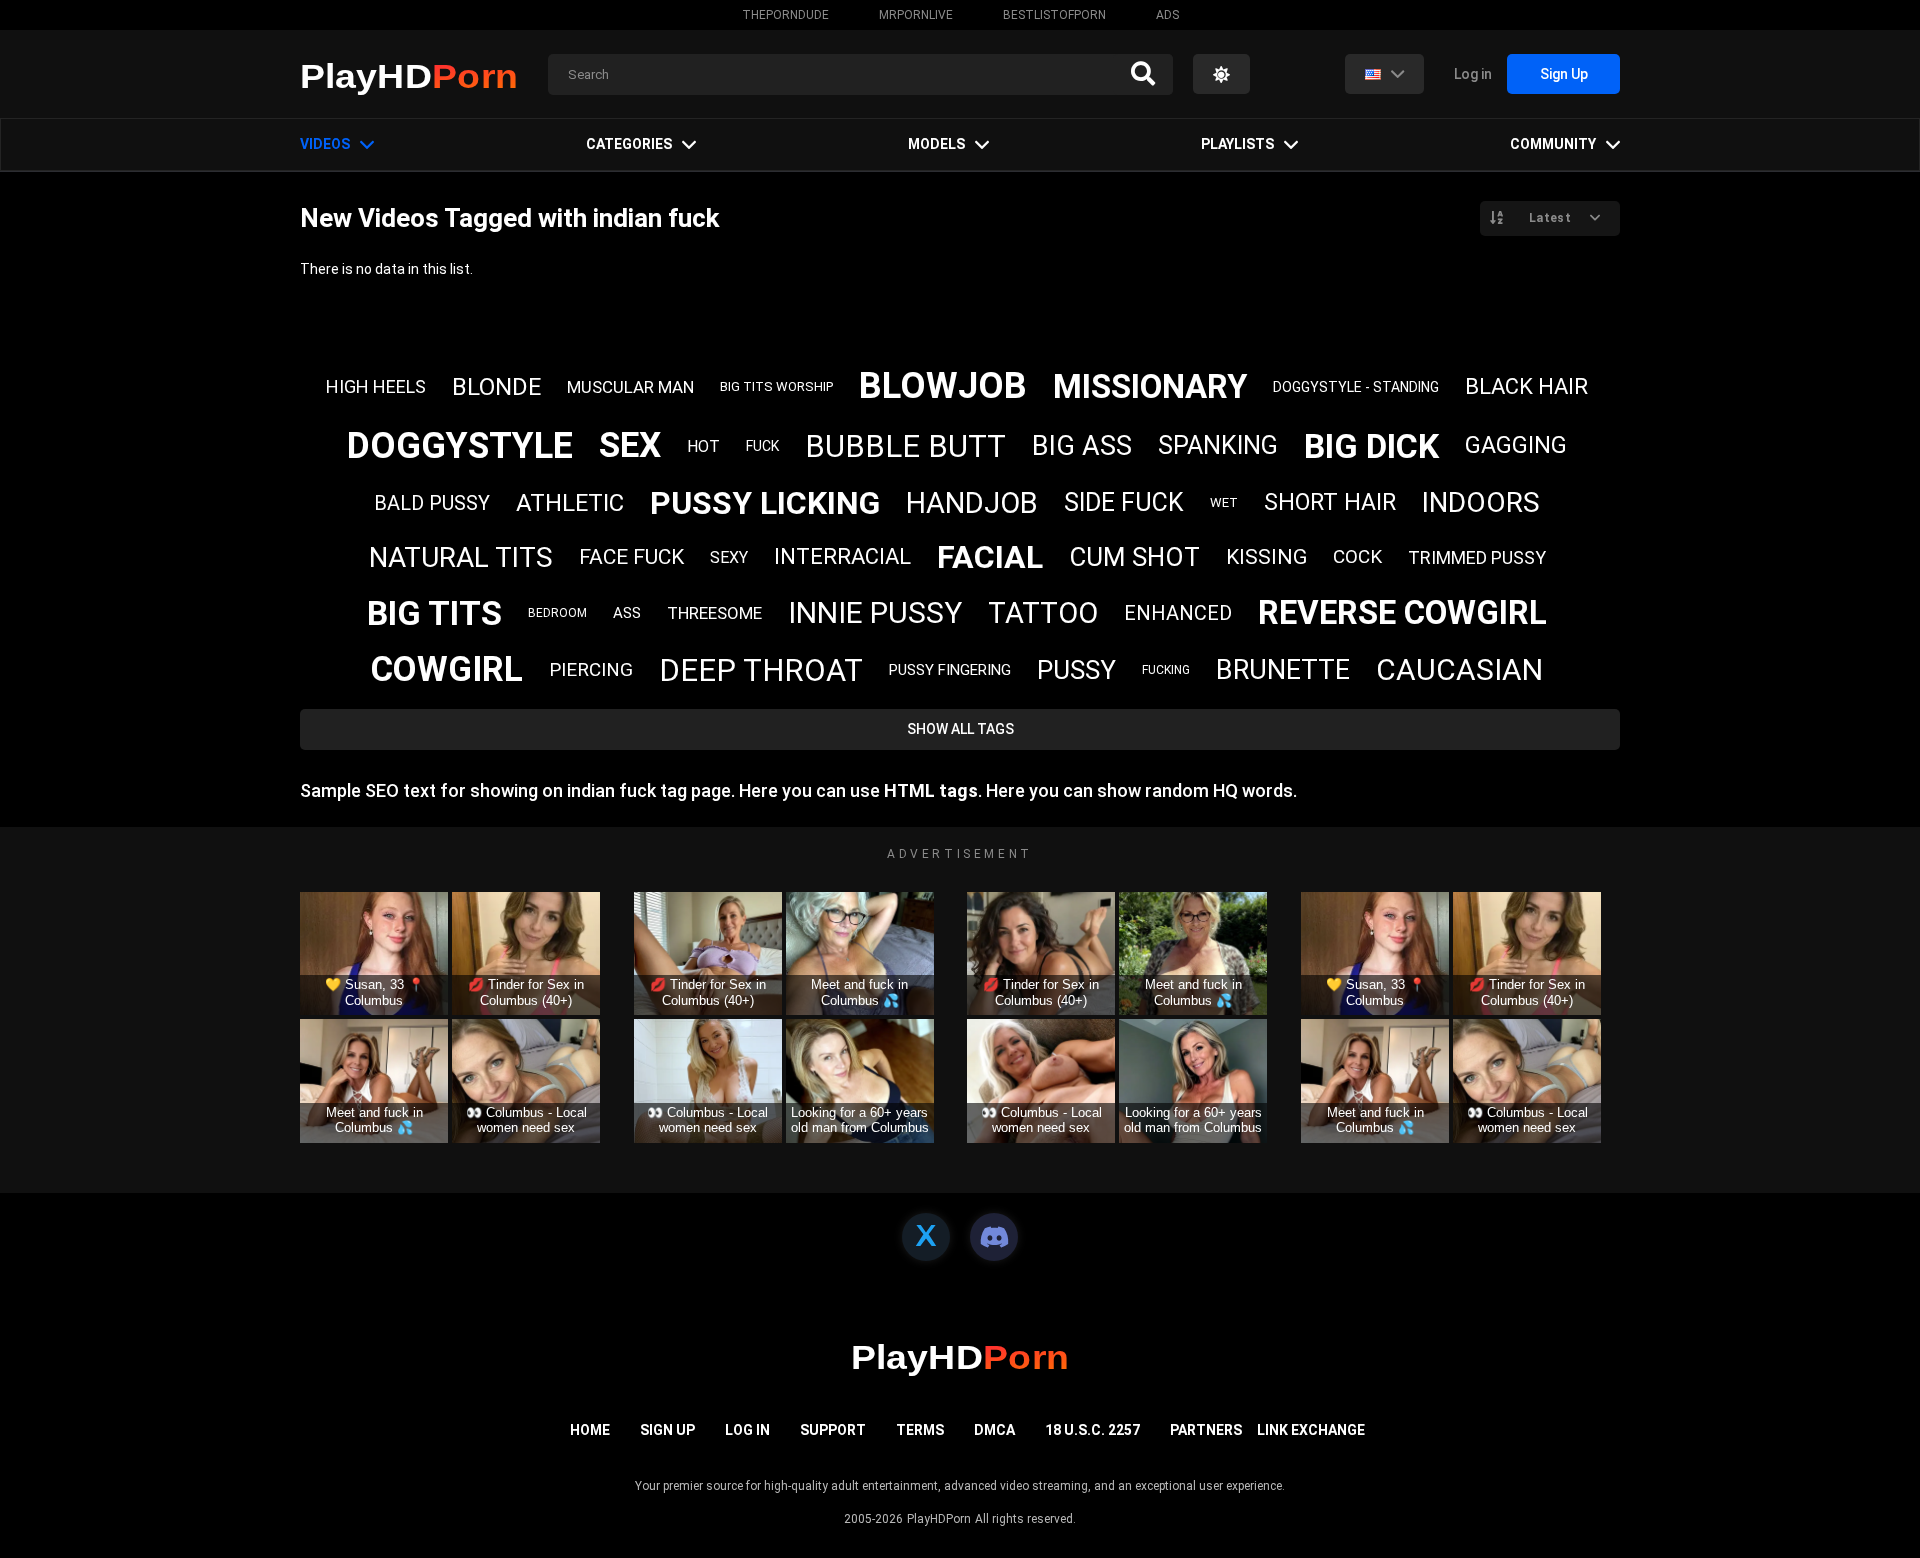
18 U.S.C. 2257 (1092, 1430)
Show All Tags (960, 729)
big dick (1371, 446)
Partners (1206, 1430)
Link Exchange (1311, 1430)
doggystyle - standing (1356, 387)
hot (703, 446)
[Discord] (994, 1237)
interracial (842, 556)
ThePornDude (785, 15)
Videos (325, 144)
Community (1553, 144)
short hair (1330, 502)
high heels (376, 386)
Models (936, 144)
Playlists (1237, 144)
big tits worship (776, 386)
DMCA (994, 1430)
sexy (729, 557)
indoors (1481, 502)
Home (590, 1430)
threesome (714, 613)
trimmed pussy (1477, 557)
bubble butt (905, 446)
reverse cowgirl (1402, 612)
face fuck (631, 557)
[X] (926, 1237)
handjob (972, 503)
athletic (570, 503)
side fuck (1124, 502)
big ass (1082, 446)
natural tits (461, 557)
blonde (496, 387)
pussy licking (765, 503)
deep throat (761, 670)
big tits (434, 613)
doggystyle (460, 446)
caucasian (1459, 669)
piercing (591, 669)
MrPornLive (916, 15)
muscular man (630, 387)
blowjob (943, 386)
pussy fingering (950, 670)
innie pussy (875, 612)
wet (1224, 502)
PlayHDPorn (939, 1519)
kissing (1266, 557)
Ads (1167, 15)
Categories (629, 144)
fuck (762, 446)
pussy (1076, 670)
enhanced (1178, 613)
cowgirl (447, 669)
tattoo (1043, 613)
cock (1357, 556)
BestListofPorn (1054, 15)
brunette (1283, 670)
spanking (1218, 445)
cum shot (1134, 557)
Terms (920, 1430)
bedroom (557, 613)
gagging (1516, 445)
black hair (1526, 386)
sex (630, 445)
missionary (1150, 386)
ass (627, 613)
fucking (1166, 670)
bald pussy (432, 503)
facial (990, 557)
